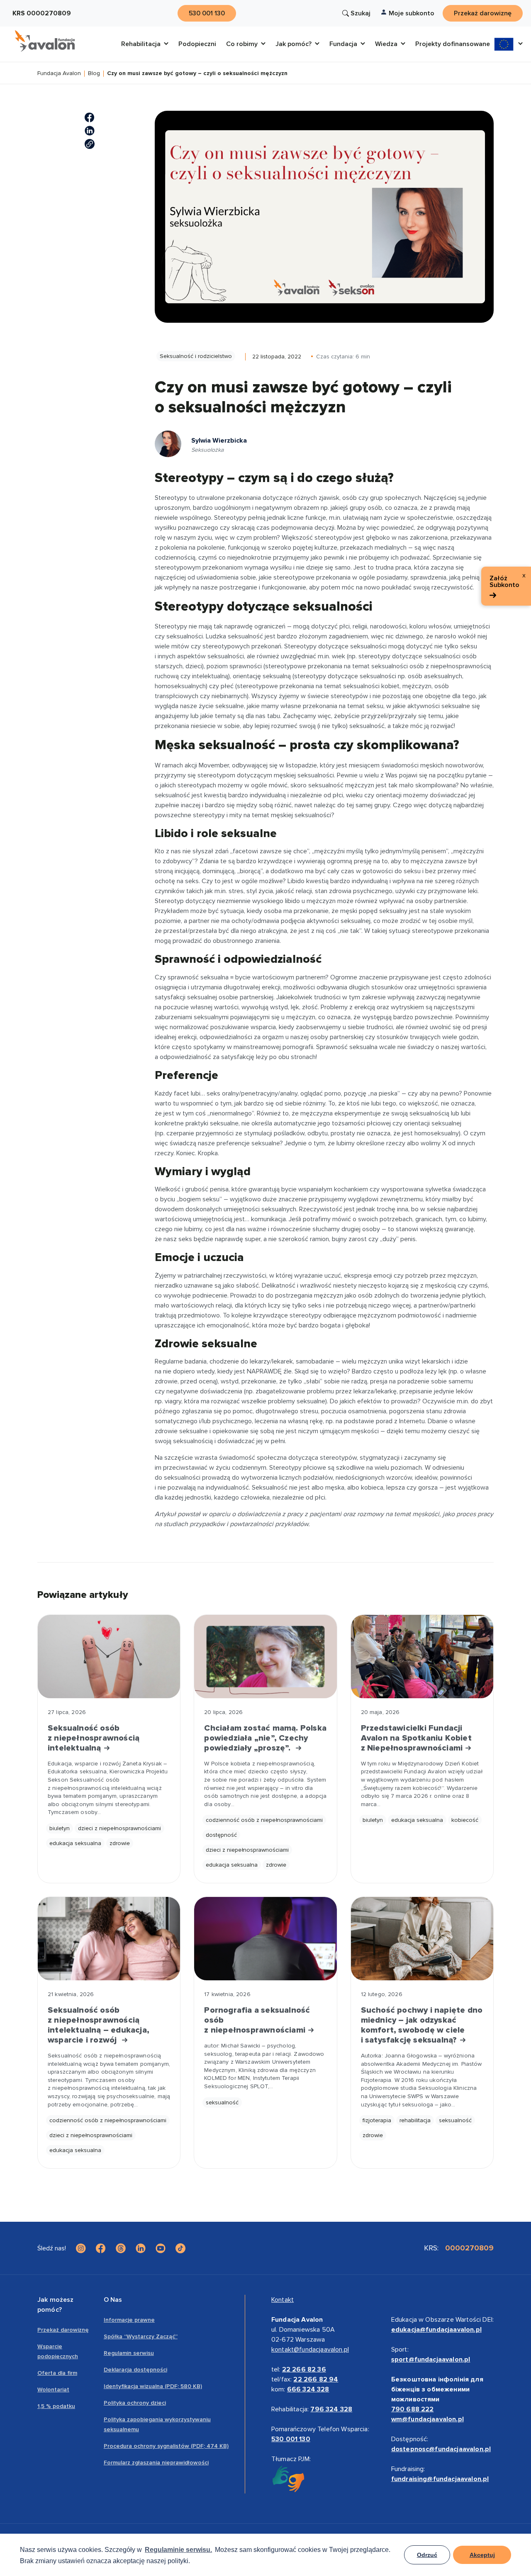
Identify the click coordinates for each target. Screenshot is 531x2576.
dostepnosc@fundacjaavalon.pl (441, 2449)
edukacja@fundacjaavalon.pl (436, 2330)
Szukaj (360, 13)
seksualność (222, 2102)
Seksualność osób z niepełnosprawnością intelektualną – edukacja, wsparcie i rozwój (99, 2025)
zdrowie (120, 1843)
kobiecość (465, 1820)
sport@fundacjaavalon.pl (431, 2359)
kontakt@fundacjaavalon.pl (310, 2350)
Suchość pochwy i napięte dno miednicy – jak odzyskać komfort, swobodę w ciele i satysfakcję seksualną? (422, 2025)
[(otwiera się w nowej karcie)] (90, 117)
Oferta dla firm (57, 2373)
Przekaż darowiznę (63, 2330)
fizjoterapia (377, 2120)
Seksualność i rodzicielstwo (196, 356)
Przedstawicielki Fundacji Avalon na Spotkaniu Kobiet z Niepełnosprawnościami (416, 1738)
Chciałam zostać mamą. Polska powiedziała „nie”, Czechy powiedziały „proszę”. (265, 1738)
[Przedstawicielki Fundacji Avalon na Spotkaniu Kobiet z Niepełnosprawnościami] (422, 1657)
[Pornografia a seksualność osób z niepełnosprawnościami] (265, 1939)
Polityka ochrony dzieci (135, 2403)
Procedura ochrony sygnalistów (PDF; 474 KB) (166, 2446)
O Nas (113, 2300)
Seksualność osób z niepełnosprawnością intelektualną (94, 1738)
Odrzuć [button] (427, 2555)
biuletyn (60, 1828)
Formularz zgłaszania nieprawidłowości (156, 2463)
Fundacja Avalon (59, 74)
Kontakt (283, 2300)
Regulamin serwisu (129, 2353)
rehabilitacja (415, 2120)
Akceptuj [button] (482, 2555)
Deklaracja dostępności (135, 2370)
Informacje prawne (129, 2320)
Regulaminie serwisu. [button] (178, 2550)
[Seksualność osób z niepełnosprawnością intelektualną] (109, 1657)
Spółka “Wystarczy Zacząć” (141, 2336)
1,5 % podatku (56, 2406)
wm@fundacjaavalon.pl (427, 2419)
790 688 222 (413, 2409)
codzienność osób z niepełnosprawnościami (264, 1820)
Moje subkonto (412, 13)
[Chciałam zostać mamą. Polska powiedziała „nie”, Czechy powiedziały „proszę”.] (265, 1657)
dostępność (221, 1835)
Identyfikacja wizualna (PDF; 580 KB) (153, 2386)
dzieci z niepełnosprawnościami (119, 1828)
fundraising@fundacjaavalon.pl (440, 2479)
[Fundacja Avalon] (45, 41)
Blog (94, 74)
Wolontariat (53, 2390)
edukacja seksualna (75, 1843)
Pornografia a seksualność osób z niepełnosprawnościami (257, 2020)
